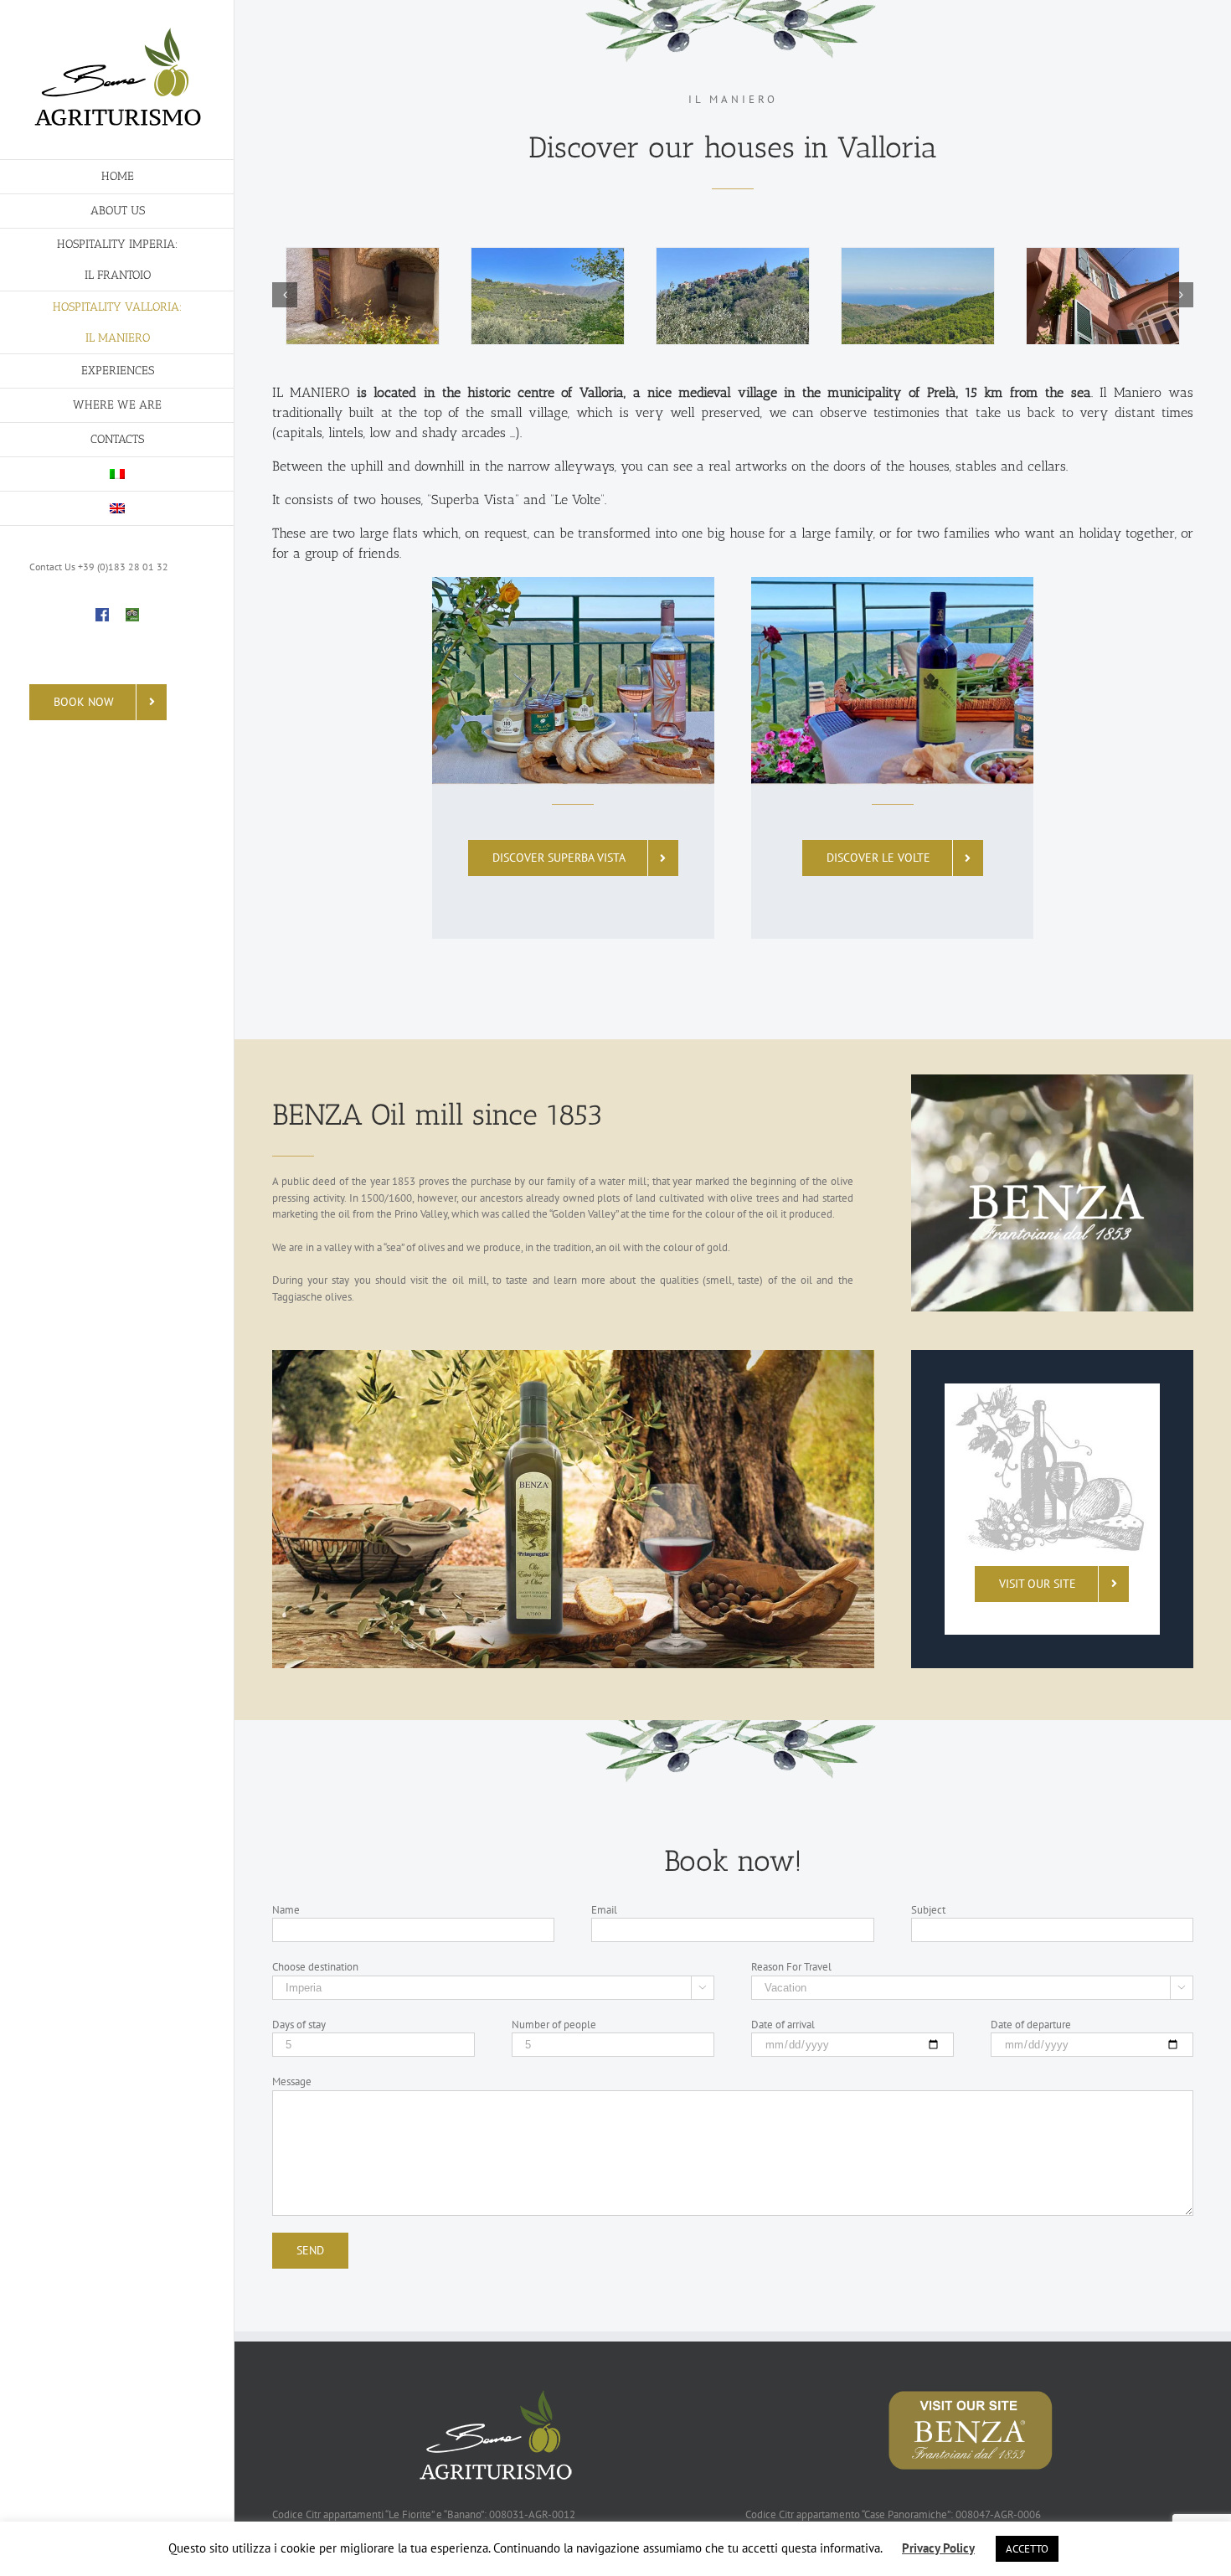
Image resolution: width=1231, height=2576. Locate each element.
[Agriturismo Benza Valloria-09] (1103, 296)
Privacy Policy (938, 2548)
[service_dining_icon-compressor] (1052, 1391)
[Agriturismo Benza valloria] (733, 296)
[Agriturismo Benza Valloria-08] (548, 296)
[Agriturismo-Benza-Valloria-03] (918, 296)
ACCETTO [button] (1027, 2549)
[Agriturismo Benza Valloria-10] (363, 296)
